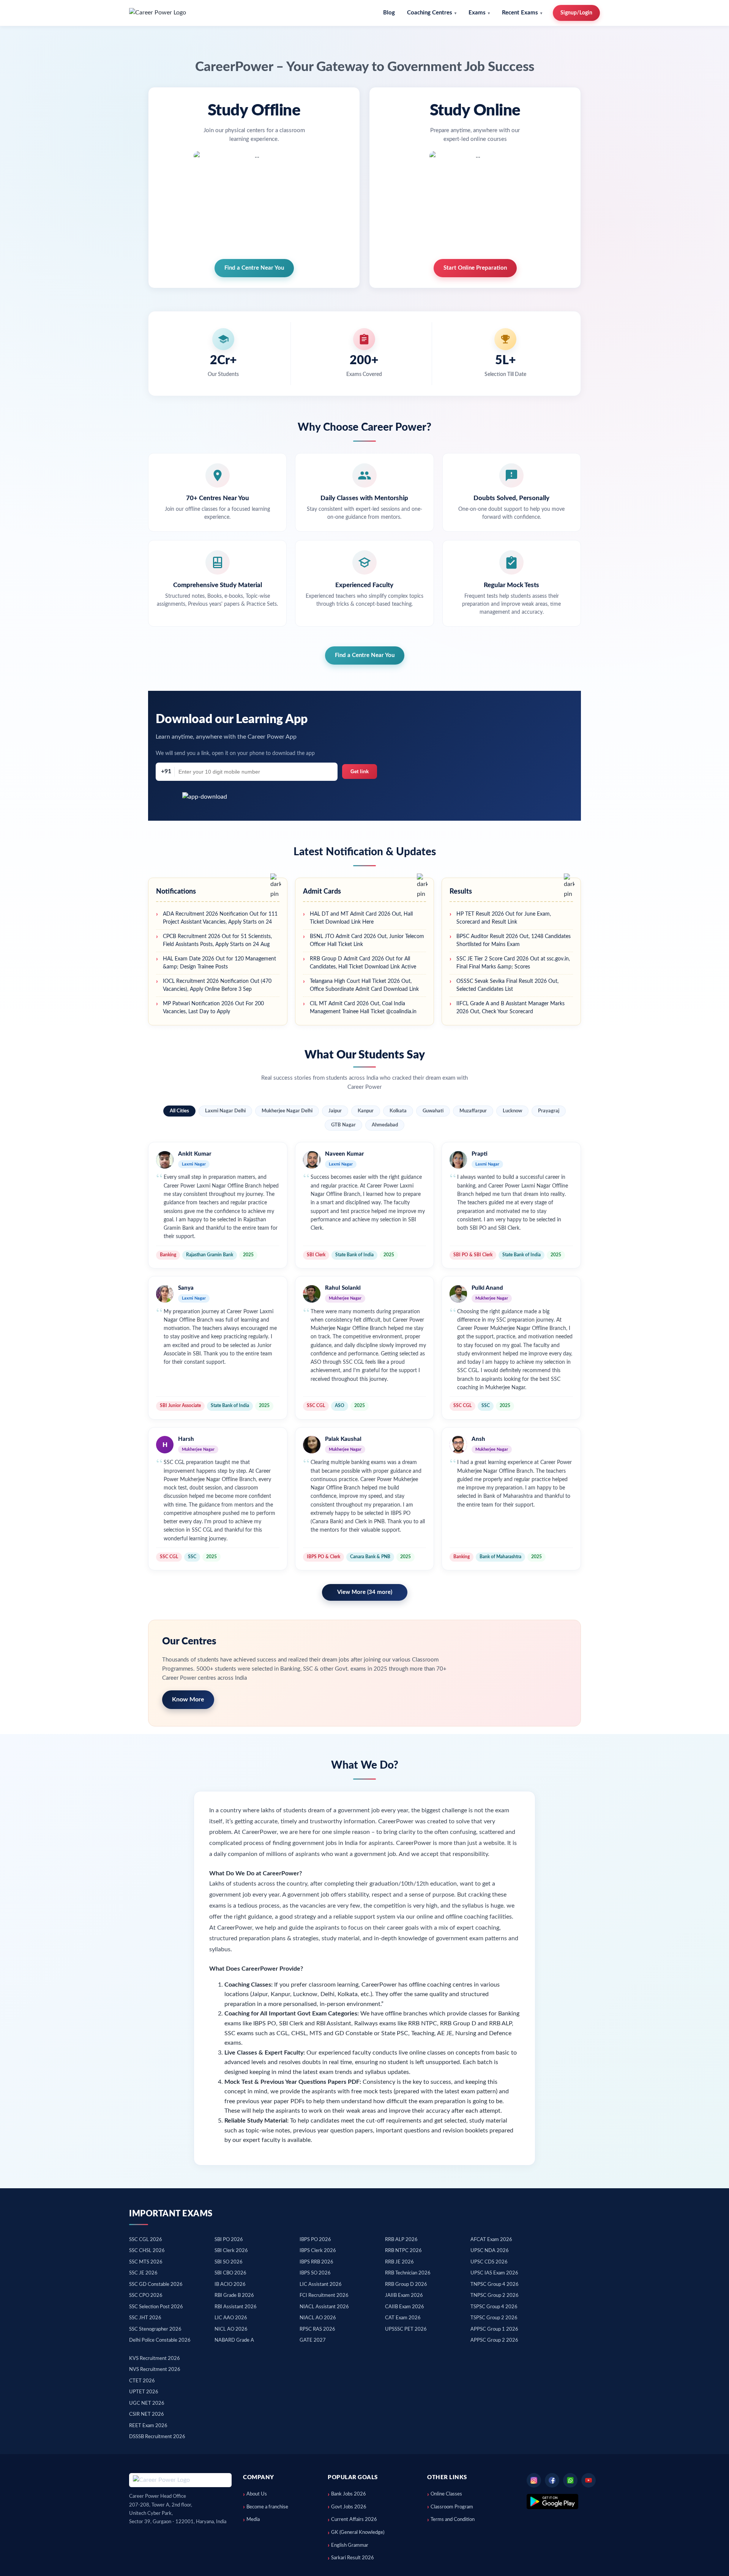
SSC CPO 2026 (146, 2296)
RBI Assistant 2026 (236, 2307)
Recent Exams (520, 13)
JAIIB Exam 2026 (404, 2296)
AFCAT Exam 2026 (491, 2240)
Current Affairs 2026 (354, 2520)
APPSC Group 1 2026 (494, 2329)
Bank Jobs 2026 (349, 2494)
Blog (389, 13)
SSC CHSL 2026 (147, 2251)
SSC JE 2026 (143, 2273)
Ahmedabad (385, 1125)
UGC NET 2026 (147, 2403)
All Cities (179, 1111)
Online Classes (446, 2494)
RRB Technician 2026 (408, 2273)
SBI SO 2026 (229, 2262)
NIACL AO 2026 (318, 2318)
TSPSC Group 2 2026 (494, 2318)
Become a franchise (267, 2507)
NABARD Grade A (234, 2340)
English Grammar (350, 2545)
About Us (257, 2494)
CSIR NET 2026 (147, 2414)
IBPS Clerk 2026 (318, 2251)
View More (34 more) (365, 1592)
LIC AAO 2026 (231, 2318)
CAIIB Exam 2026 (405, 2307)
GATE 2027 (313, 2340)
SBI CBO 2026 (230, 2273)
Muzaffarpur (473, 1111)
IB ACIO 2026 (230, 2285)
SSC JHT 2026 (145, 2318)
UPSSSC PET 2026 (406, 2329)
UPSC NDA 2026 (490, 2251)
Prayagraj (549, 1111)
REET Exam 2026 (148, 2426)
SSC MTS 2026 (146, 2262)
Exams (477, 13)
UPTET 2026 (144, 2392)
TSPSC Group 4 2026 (494, 2307)
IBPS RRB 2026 (316, 2262)
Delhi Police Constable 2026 (160, 2340)
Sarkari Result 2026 (353, 2558)
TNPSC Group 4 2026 (495, 2285)
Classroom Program (452, 2507)
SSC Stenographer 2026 (155, 2329)
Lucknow (512, 1111)
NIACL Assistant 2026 (324, 2307)
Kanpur (366, 1111)
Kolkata (398, 1111)
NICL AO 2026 (231, 2329)
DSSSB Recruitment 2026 (157, 2437)
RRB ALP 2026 (401, 2240)
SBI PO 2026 (229, 2240)
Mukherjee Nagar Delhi (287, 1111)
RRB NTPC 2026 (403, 2251)
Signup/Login (576, 13)
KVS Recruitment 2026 (155, 2359)
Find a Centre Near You (365, 655)
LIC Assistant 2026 (321, 2285)
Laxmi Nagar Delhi (225, 1111)
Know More (188, 1699)
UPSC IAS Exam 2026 (494, 2273)
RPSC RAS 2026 (317, 2329)
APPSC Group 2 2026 (494, 2340)
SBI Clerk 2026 (231, 2251)
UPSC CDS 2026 (489, 2262)
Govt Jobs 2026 (349, 2507)
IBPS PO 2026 (315, 2240)
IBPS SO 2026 (315, 2273)
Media (253, 2520)
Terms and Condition (453, 2520)
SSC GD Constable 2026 (156, 2285)
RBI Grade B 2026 (234, 2296)
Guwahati (433, 1111)
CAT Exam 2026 (403, 2318)
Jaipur (335, 1111)
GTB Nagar (343, 1125)
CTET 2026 (142, 2381)
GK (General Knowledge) (358, 2533)
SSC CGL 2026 (146, 2240)
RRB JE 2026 (399, 2262)
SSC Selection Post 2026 (156, 2307)
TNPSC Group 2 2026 (495, 2296)
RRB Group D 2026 (406, 2285)
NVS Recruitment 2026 (155, 2370)
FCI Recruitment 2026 (324, 2296)
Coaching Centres (430, 13)
